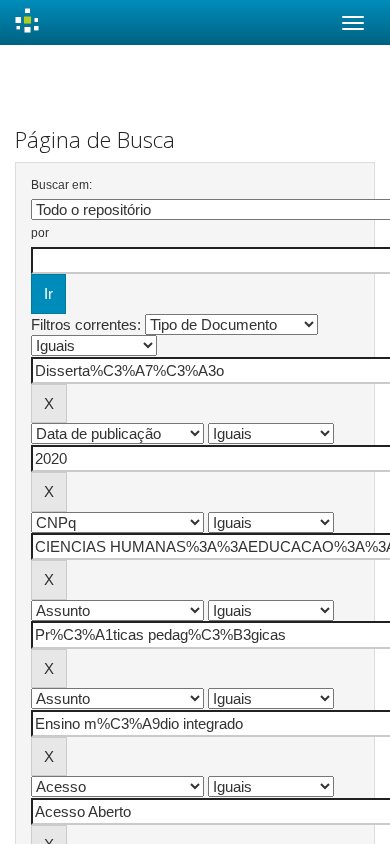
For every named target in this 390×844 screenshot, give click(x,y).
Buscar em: (61, 185)
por (40, 233)
